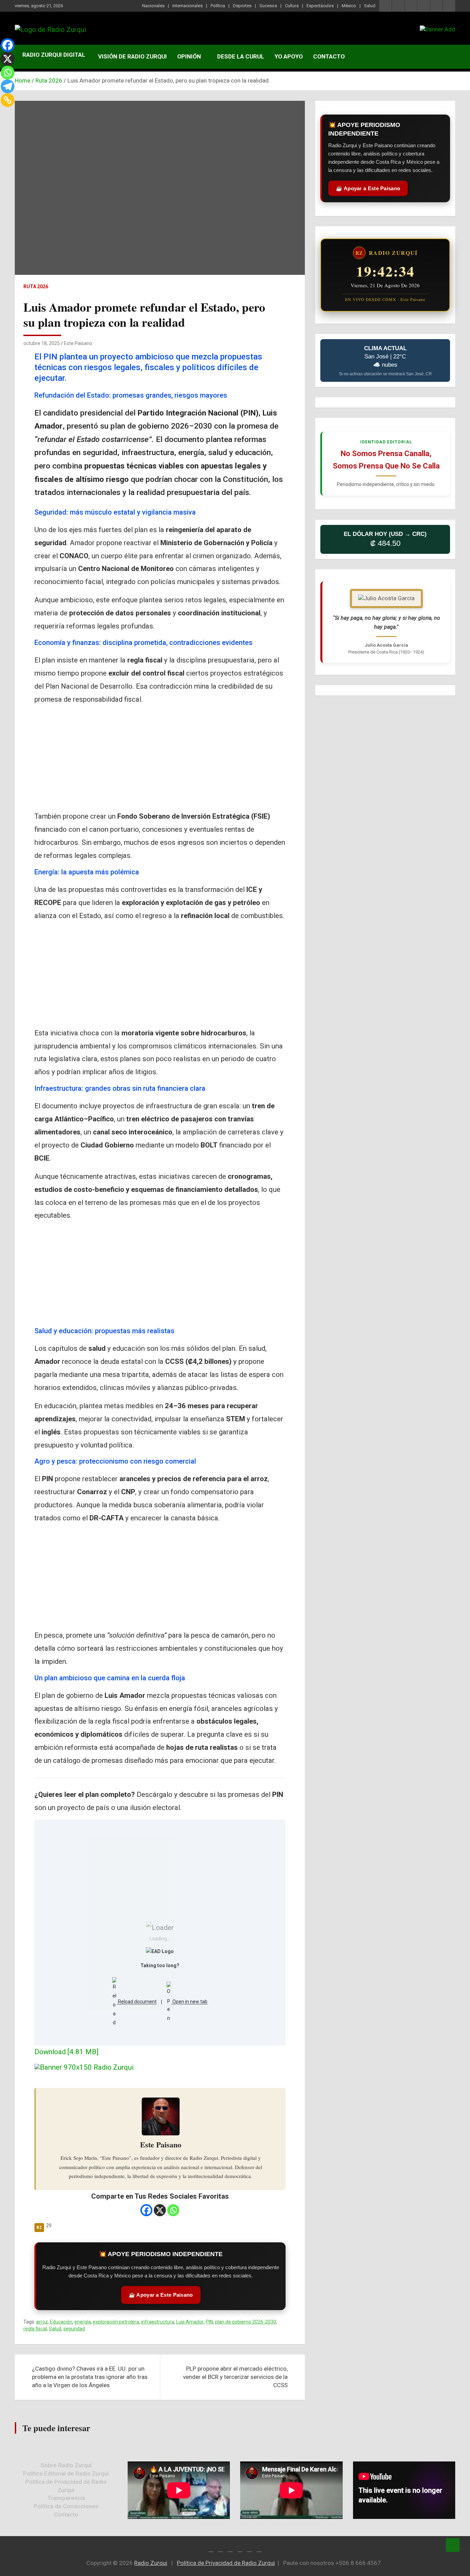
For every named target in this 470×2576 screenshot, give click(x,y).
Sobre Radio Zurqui (66, 2465)
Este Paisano (78, 343)
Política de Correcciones (66, 2506)
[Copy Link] (8, 100)
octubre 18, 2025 (42, 343)
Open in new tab (189, 2002)
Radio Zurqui (151, 2563)
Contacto (329, 56)
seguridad (74, 2329)
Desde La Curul (241, 56)
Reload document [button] (137, 2002)
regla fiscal (35, 2329)
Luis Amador (190, 2322)
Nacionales (153, 6)
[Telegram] (8, 86)
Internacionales (188, 6)
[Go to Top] (453, 2545)
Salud (370, 6)
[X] (160, 2210)
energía (83, 2322)
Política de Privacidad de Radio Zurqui (226, 2563)
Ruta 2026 (36, 287)
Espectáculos (320, 6)
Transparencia (66, 2498)
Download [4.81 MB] (66, 2052)
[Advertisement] (160, 759)
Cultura (292, 6)
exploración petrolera (116, 2322)
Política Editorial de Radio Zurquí (66, 2473)
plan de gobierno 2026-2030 (245, 2322)
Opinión (189, 56)
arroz (42, 2322)
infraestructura (158, 2322)
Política (218, 6)
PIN (209, 2322)
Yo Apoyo (289, 56)
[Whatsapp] (173, 2210)
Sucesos (268, 6)
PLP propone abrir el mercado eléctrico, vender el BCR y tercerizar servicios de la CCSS (235, 2377)
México (349, 6)
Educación (61, 2322)
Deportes (242, 6)
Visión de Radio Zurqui (132, 56)
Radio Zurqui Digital (54, 55)
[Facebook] (146, 2210)
